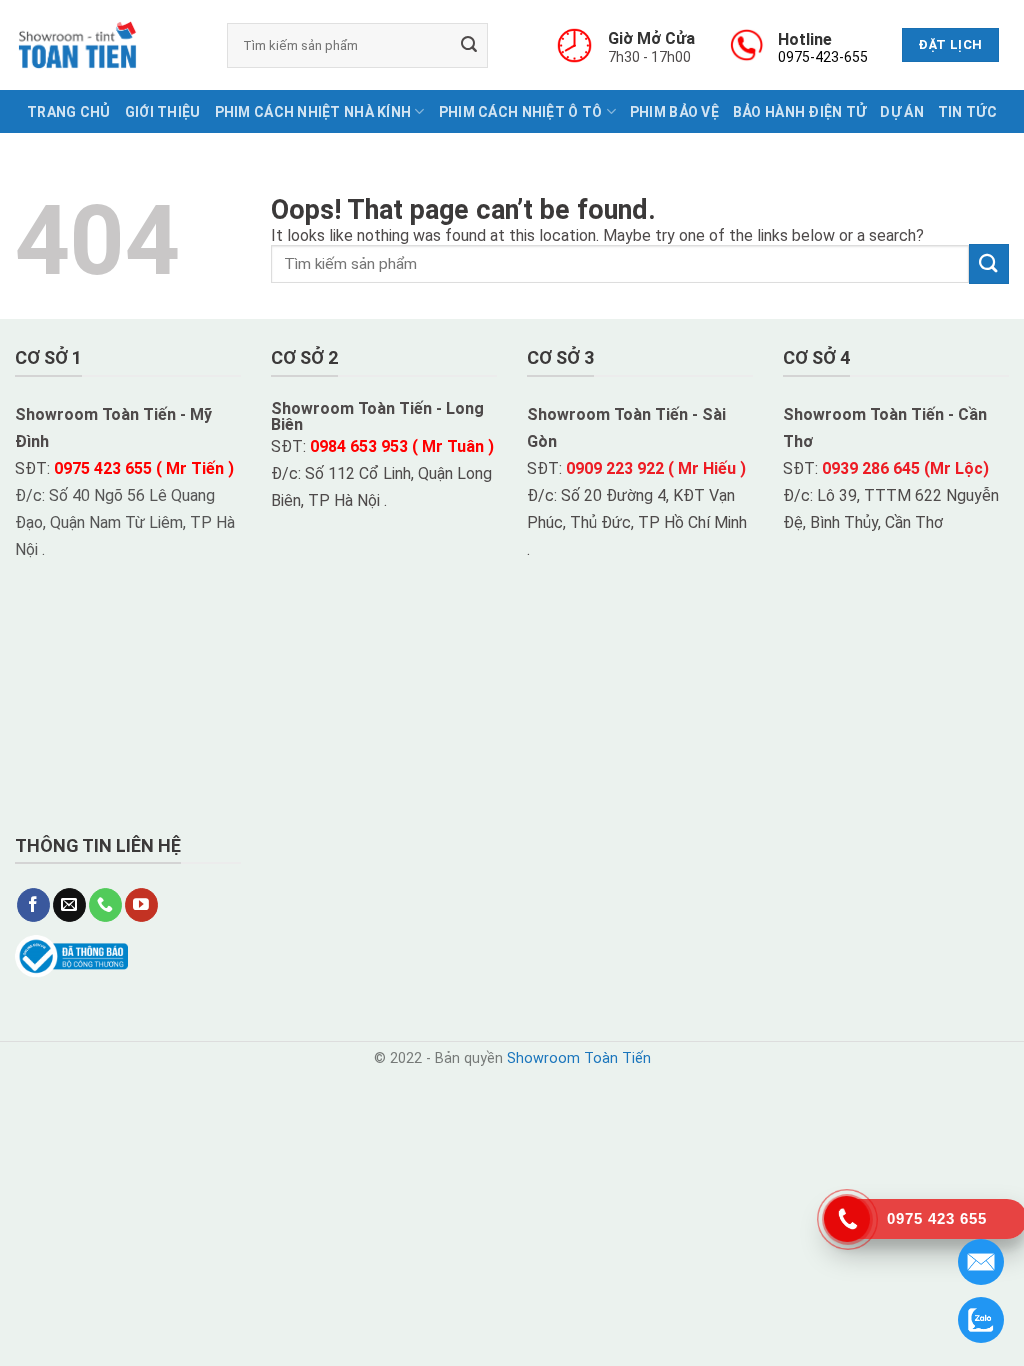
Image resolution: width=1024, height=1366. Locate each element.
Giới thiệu (163, 112)
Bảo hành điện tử (799, 112)
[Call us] (105, 905)
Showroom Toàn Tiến (579, 1058)
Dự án (901, 112)
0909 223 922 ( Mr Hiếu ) (656, 468)
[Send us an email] (69, 905)
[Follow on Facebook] (33, 905)
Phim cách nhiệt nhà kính (313, 112)
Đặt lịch (950, 44)
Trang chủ (69, 112)
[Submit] (469, 45)
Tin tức (967, 112)
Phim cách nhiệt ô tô (521, 112)
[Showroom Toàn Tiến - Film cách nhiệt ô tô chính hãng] (77, 45)
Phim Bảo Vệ (674, 112)
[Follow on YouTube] (141, 905)
